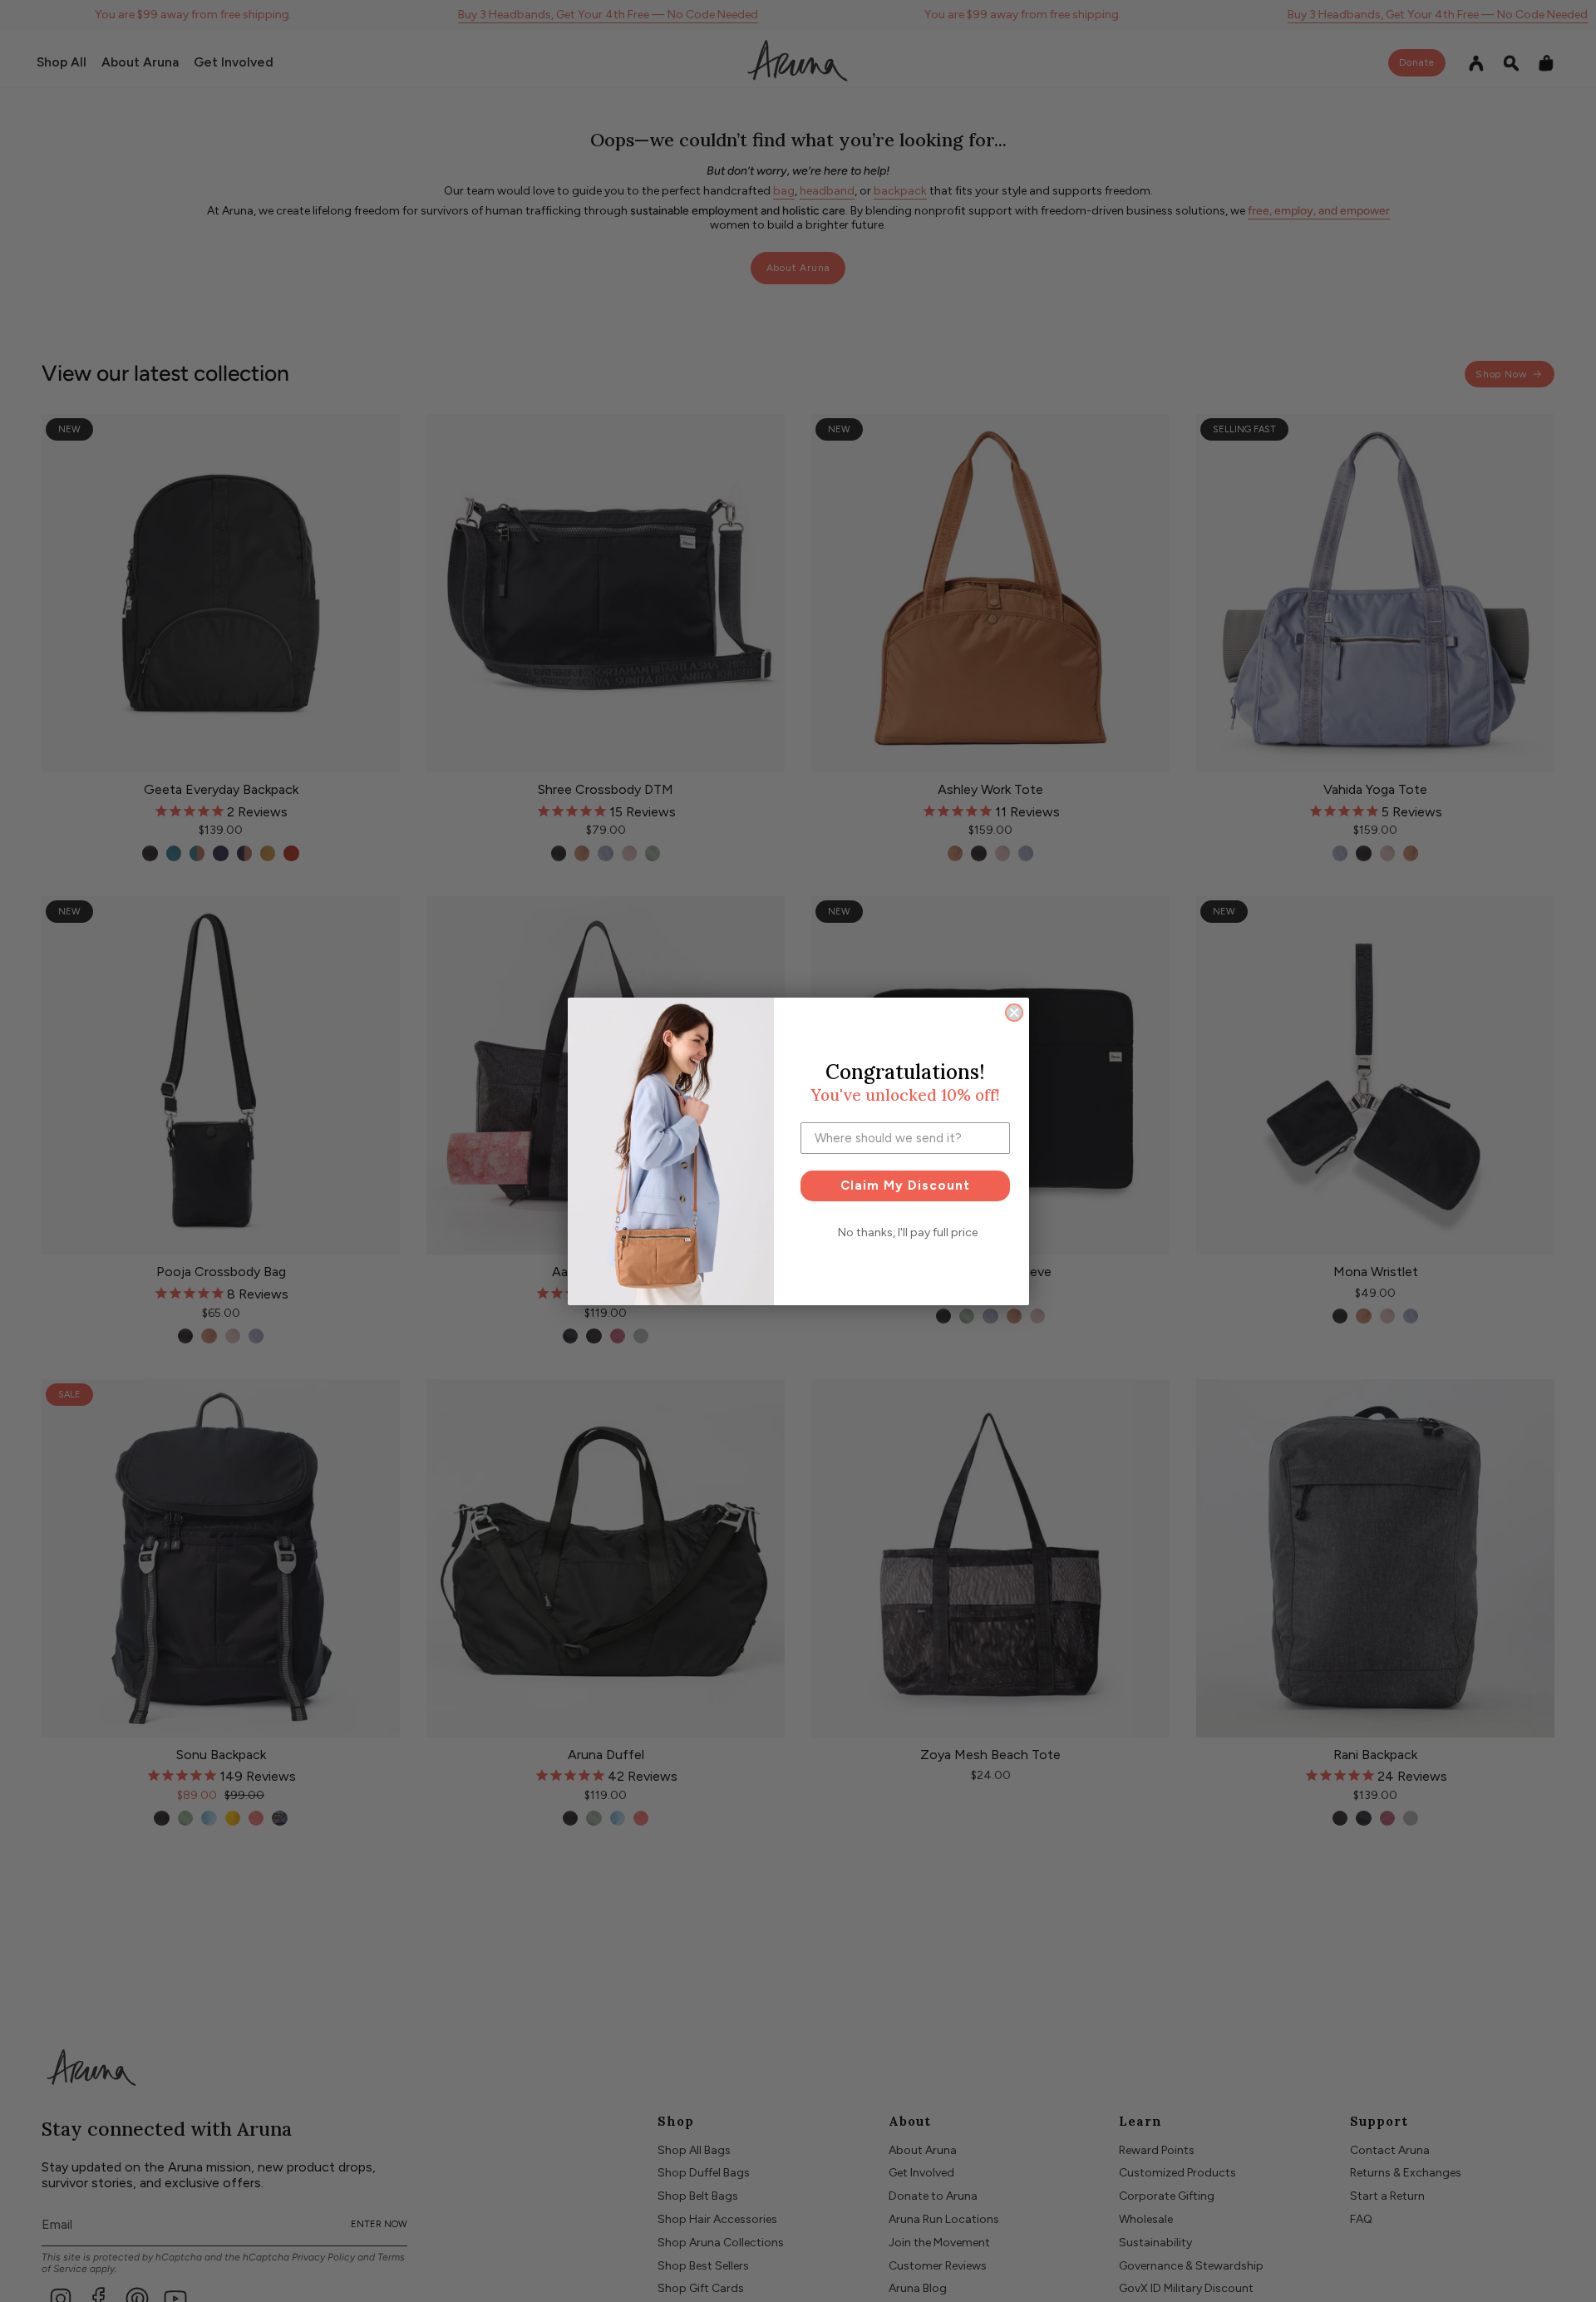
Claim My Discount (905, 1186)
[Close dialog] (1014, 1013)
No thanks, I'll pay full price (908, 1232)
